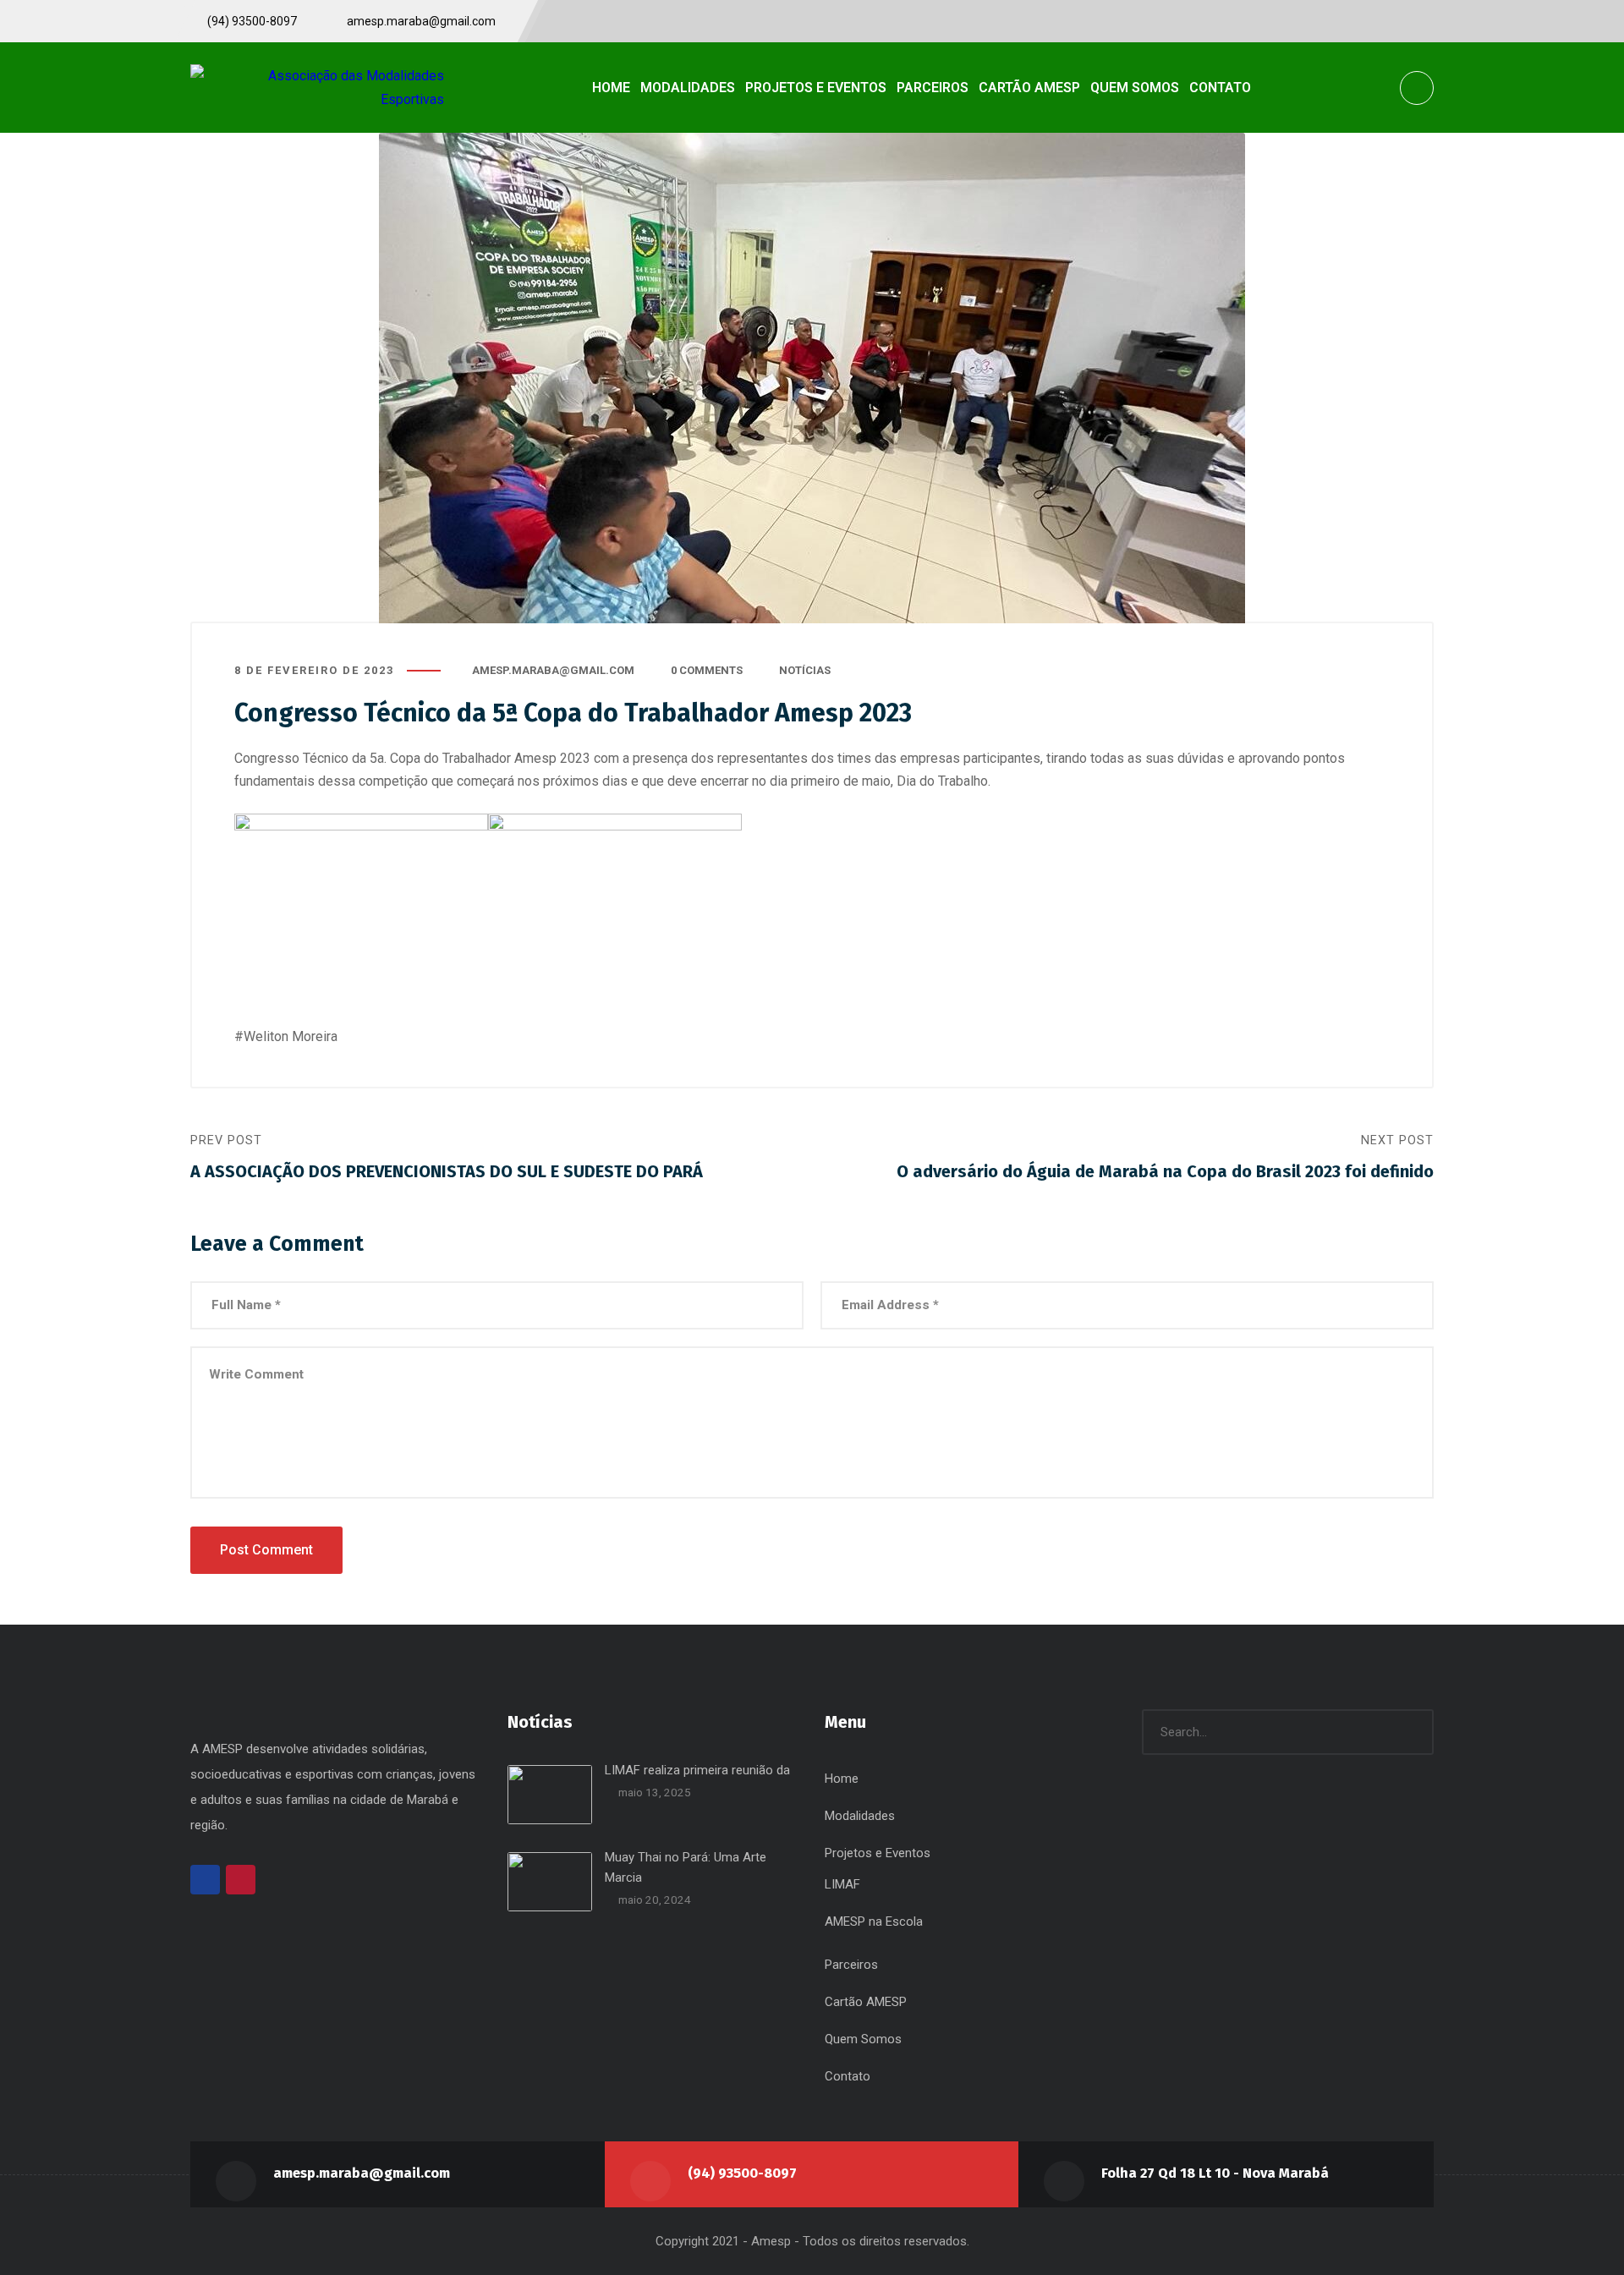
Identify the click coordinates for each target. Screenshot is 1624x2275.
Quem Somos (863, 2039)
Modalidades (860, 1816)
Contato (848, 2076)
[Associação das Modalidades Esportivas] (317, 87)
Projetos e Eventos (878, 1853)
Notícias (805, 670)
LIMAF (842, 1884)
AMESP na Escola (874, 1921)
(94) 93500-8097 (742, 2173)
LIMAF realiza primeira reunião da (697, 1770)
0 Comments (707, 670)
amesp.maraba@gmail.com (553, 670)
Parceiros (851, 1965)
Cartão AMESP (866, 2002)
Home (842, 1779)
